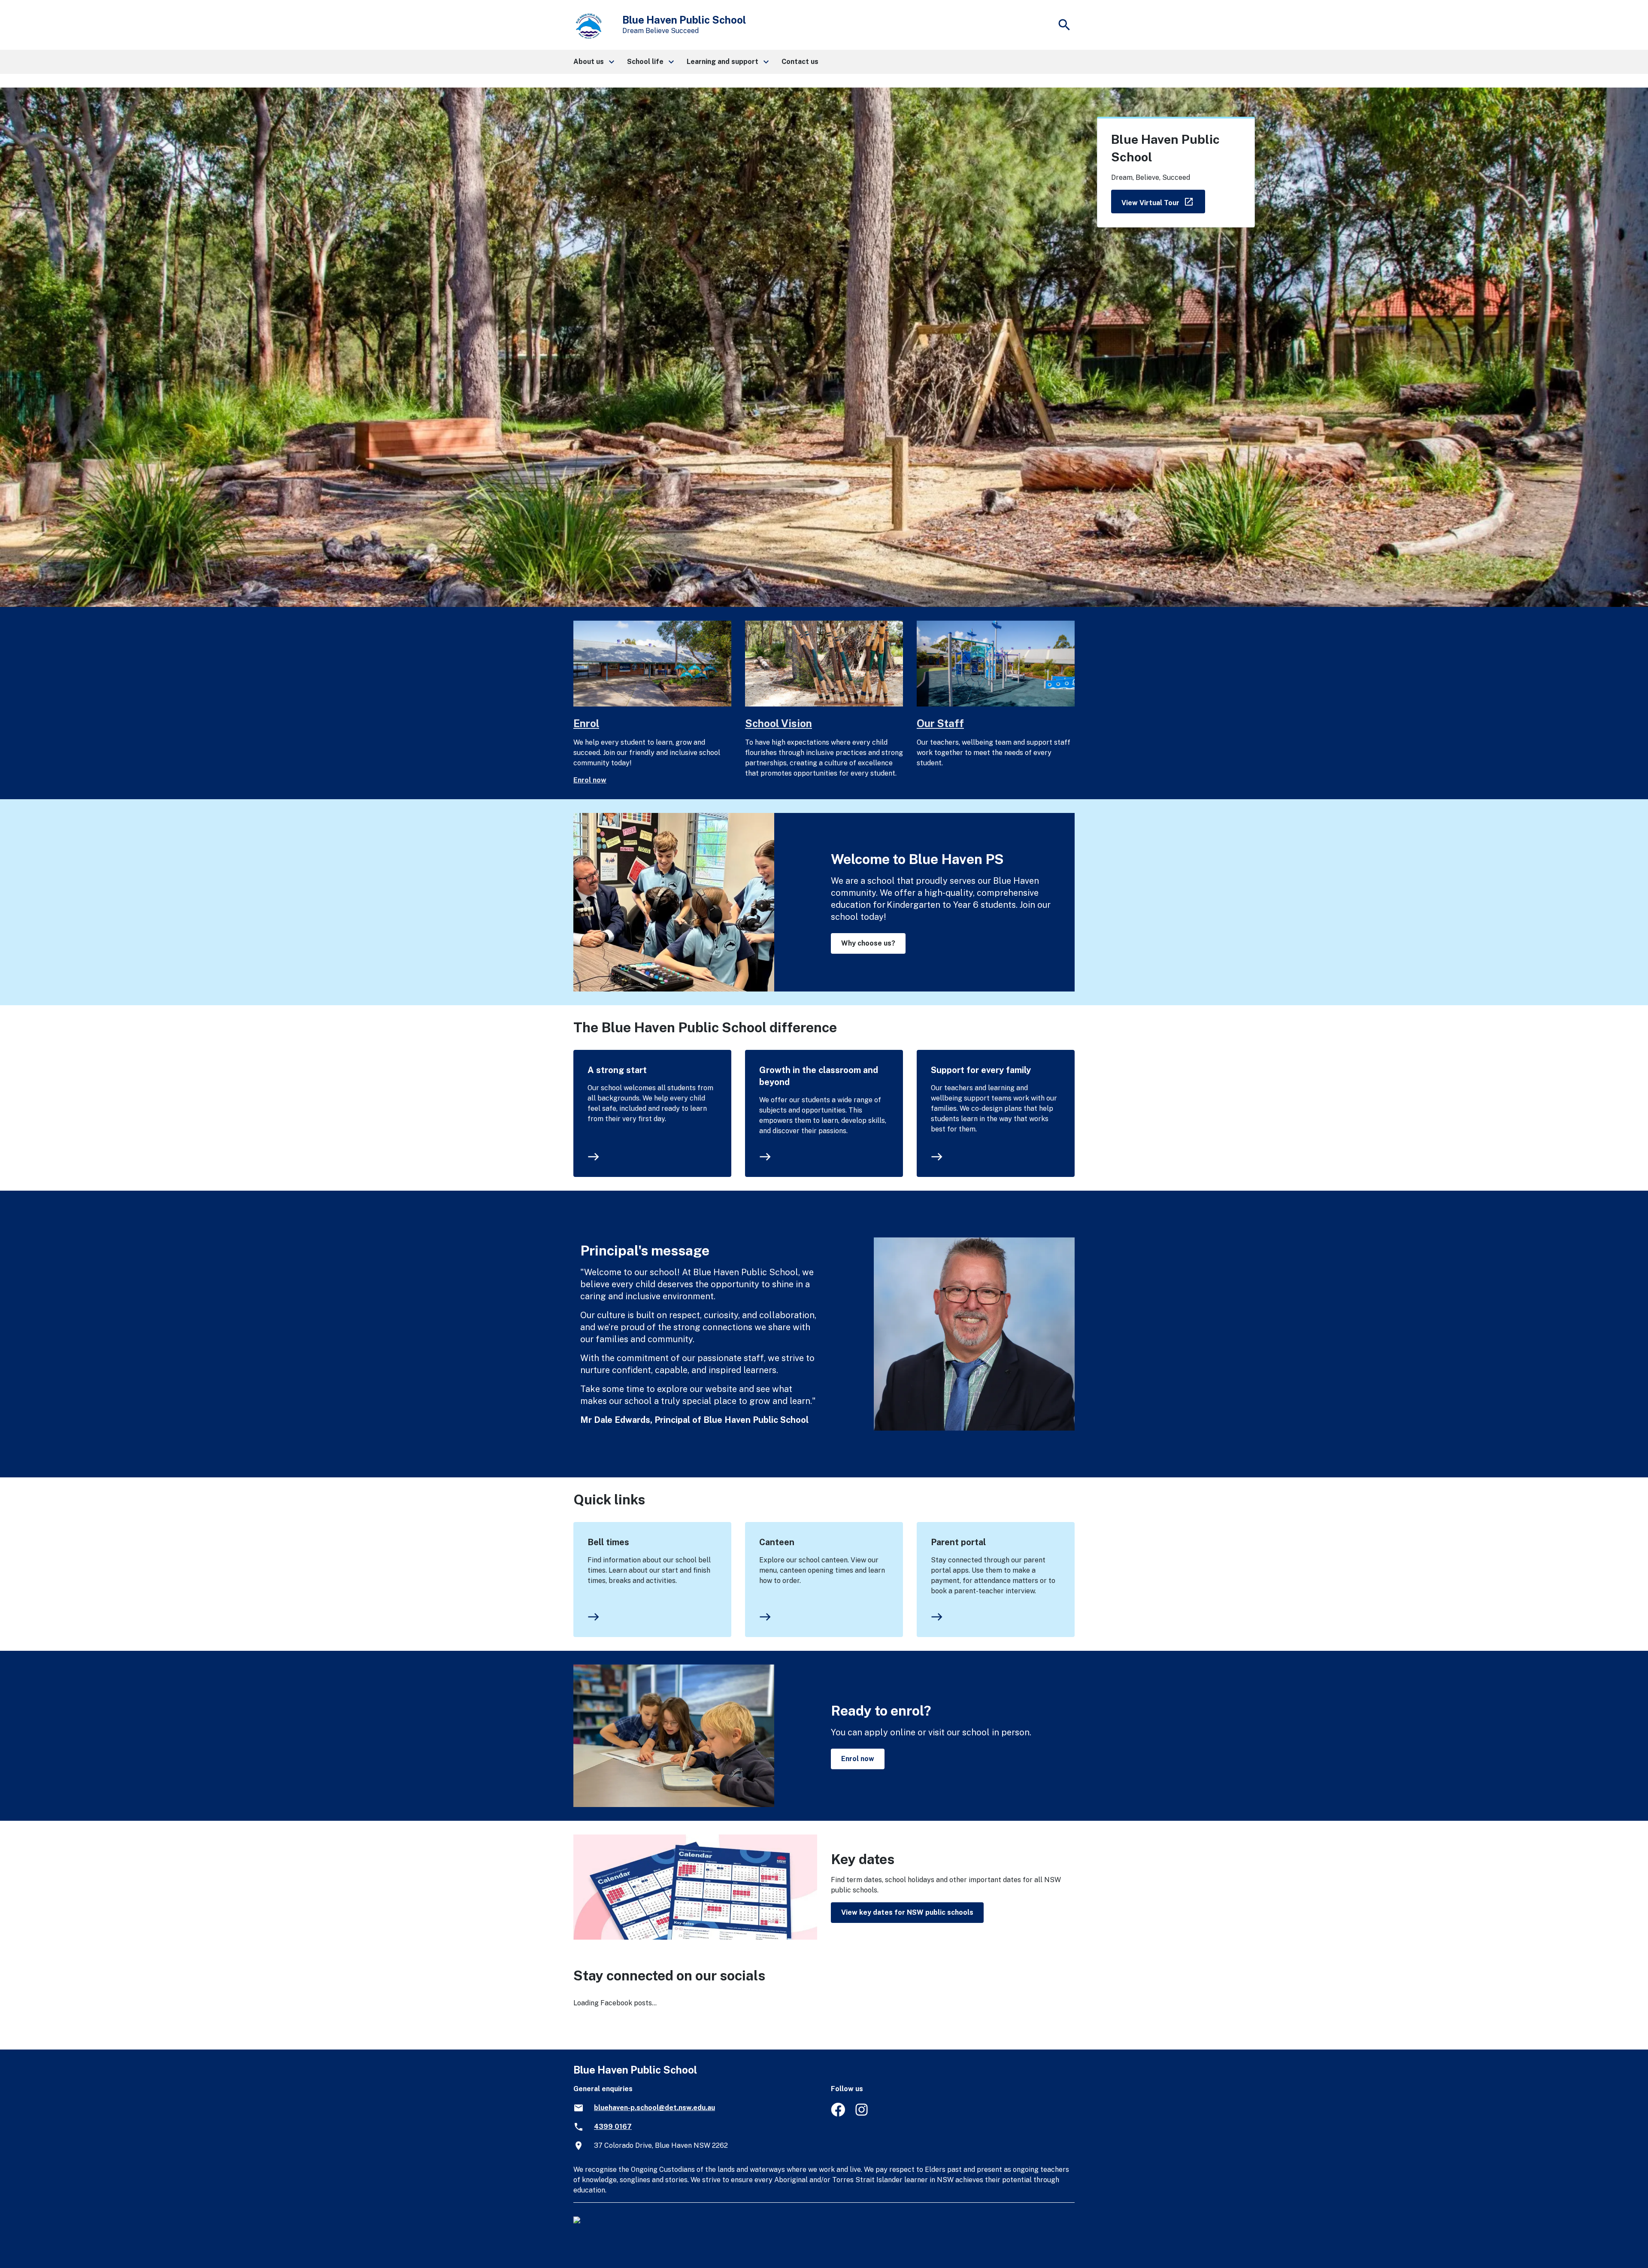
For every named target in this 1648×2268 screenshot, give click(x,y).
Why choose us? (868, 943)
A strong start (617, 1070)
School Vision (779, 723)
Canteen (777, 1542)
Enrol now (590, 780)
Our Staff (940, 723)
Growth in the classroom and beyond (819, 1076)
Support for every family (981, 1070)
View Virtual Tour (1163, 201)
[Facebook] (838, 2114)
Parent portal (958, 1542)
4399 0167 (613, 2127)
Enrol (586, 723)
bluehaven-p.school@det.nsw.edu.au (654, 2108)
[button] (593, 62)
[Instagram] (862, 2114)
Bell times (608, 1542)
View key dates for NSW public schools (907, 1912)
